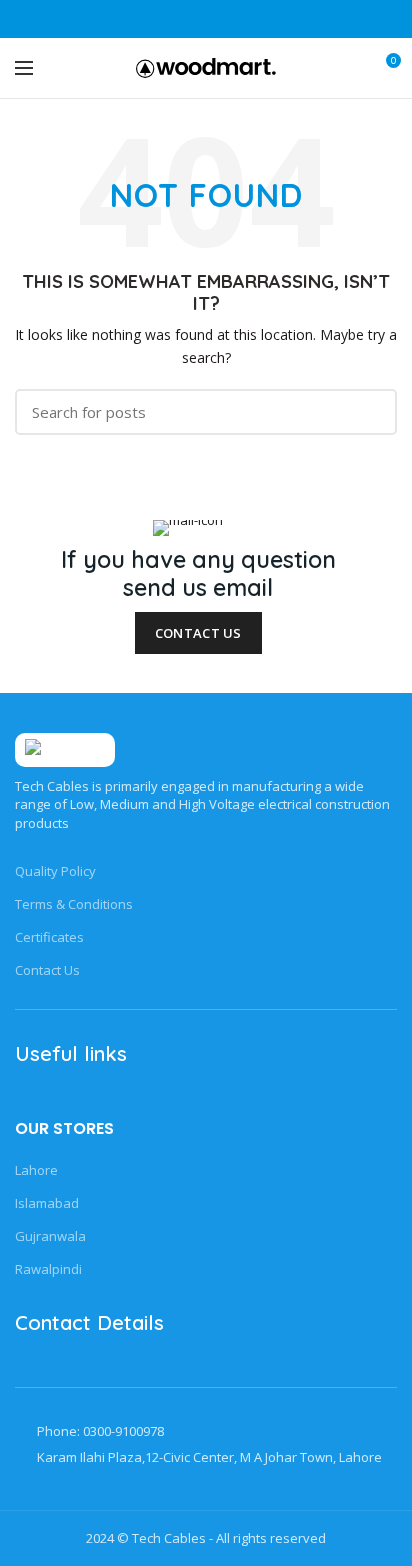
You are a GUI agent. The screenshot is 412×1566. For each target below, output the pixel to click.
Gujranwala (50, 1236)
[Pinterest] (206, 19)
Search (370, 412)
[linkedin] (231, 19)
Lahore (36, 1170)
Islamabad (47, 1203)
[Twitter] (181, 19)
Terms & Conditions (74, 904)
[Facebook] (156, 19)
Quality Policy (55, 871)
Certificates (49, 937)
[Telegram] (256, 19)
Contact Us (198, 633)
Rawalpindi (48, 1269)
